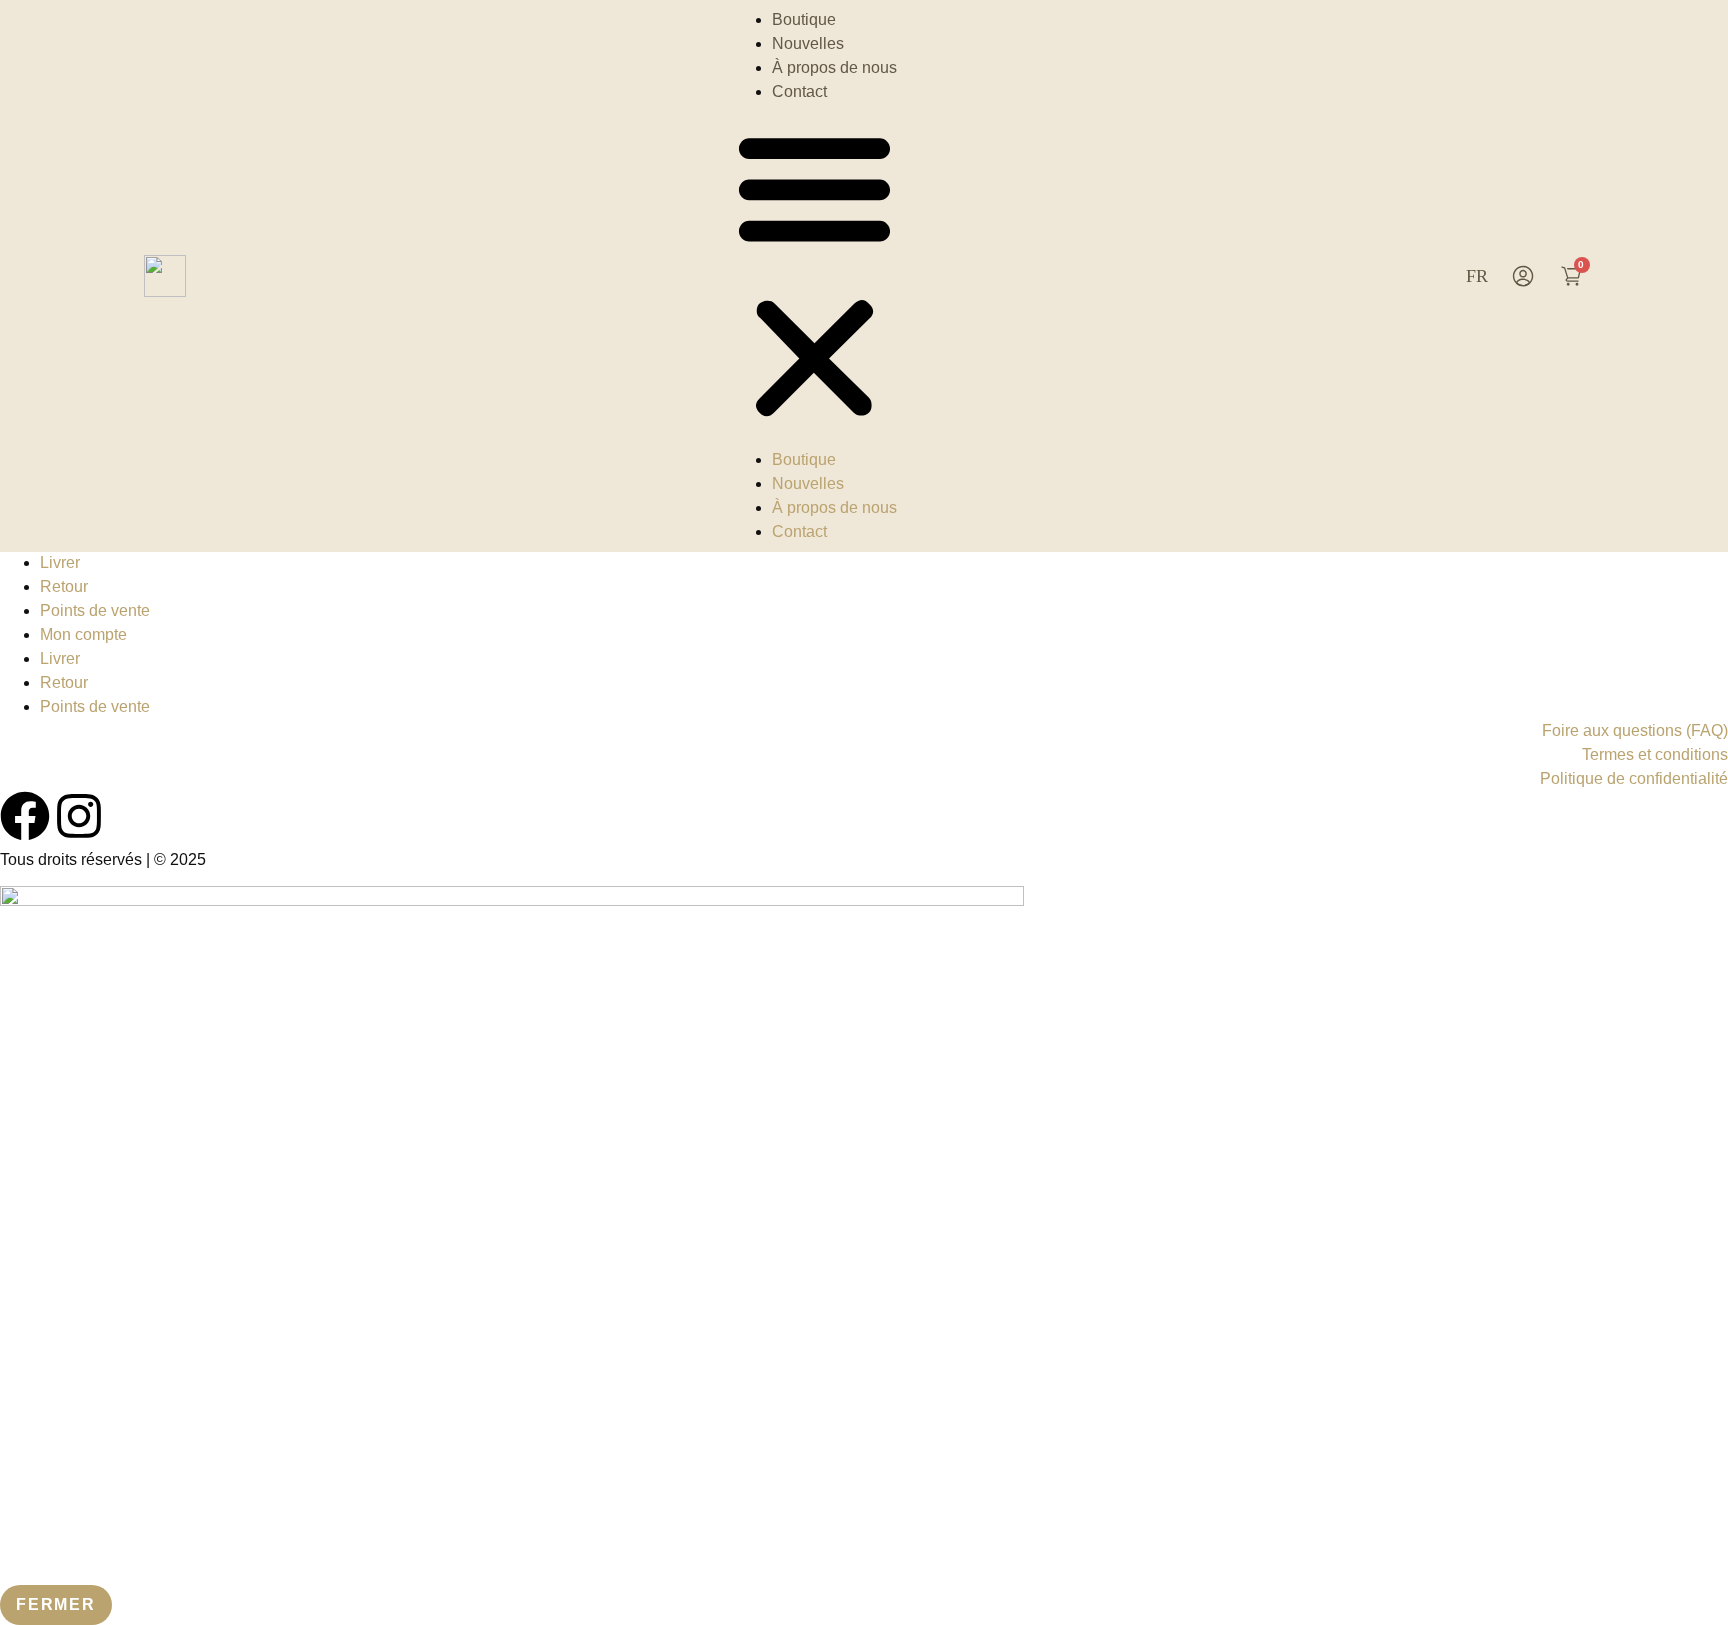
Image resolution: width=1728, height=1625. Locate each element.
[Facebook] (25, 816)
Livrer (60, 562)
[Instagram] (79, 816)
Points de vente (95, 610)
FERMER (56, 1604)
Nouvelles (808, 43)
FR (1477, 276)
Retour (64, 586)
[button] (814, 276)
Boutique (804, 19)
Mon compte (83, 634)
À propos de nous (834, 67)
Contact (799, 91)
